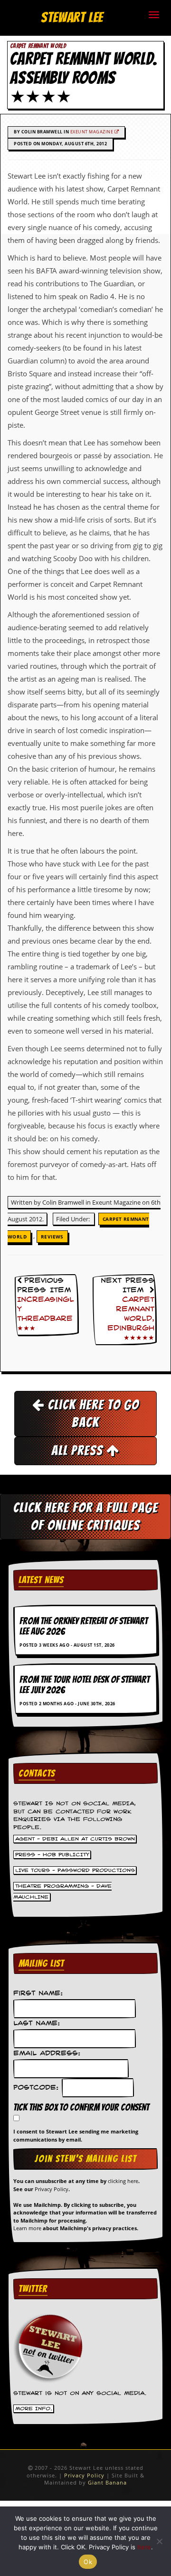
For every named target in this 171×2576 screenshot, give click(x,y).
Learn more (27, 2228)
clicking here (123, 2181)
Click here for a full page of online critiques (86, 1516)
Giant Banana (107, 2482)
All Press (79, 1450)
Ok (88, 2562)
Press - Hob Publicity (52, 1854)
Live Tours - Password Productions (75, 1870)
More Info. (34, 2409)
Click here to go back (92, 1414)
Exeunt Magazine (92, 132)
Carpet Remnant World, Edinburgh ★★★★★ (131, 1319)
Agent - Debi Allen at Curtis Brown (75, 1839)
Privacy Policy (52, 2189)
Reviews (52, 1237)
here (144, 2547)
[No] (159, 2541)
